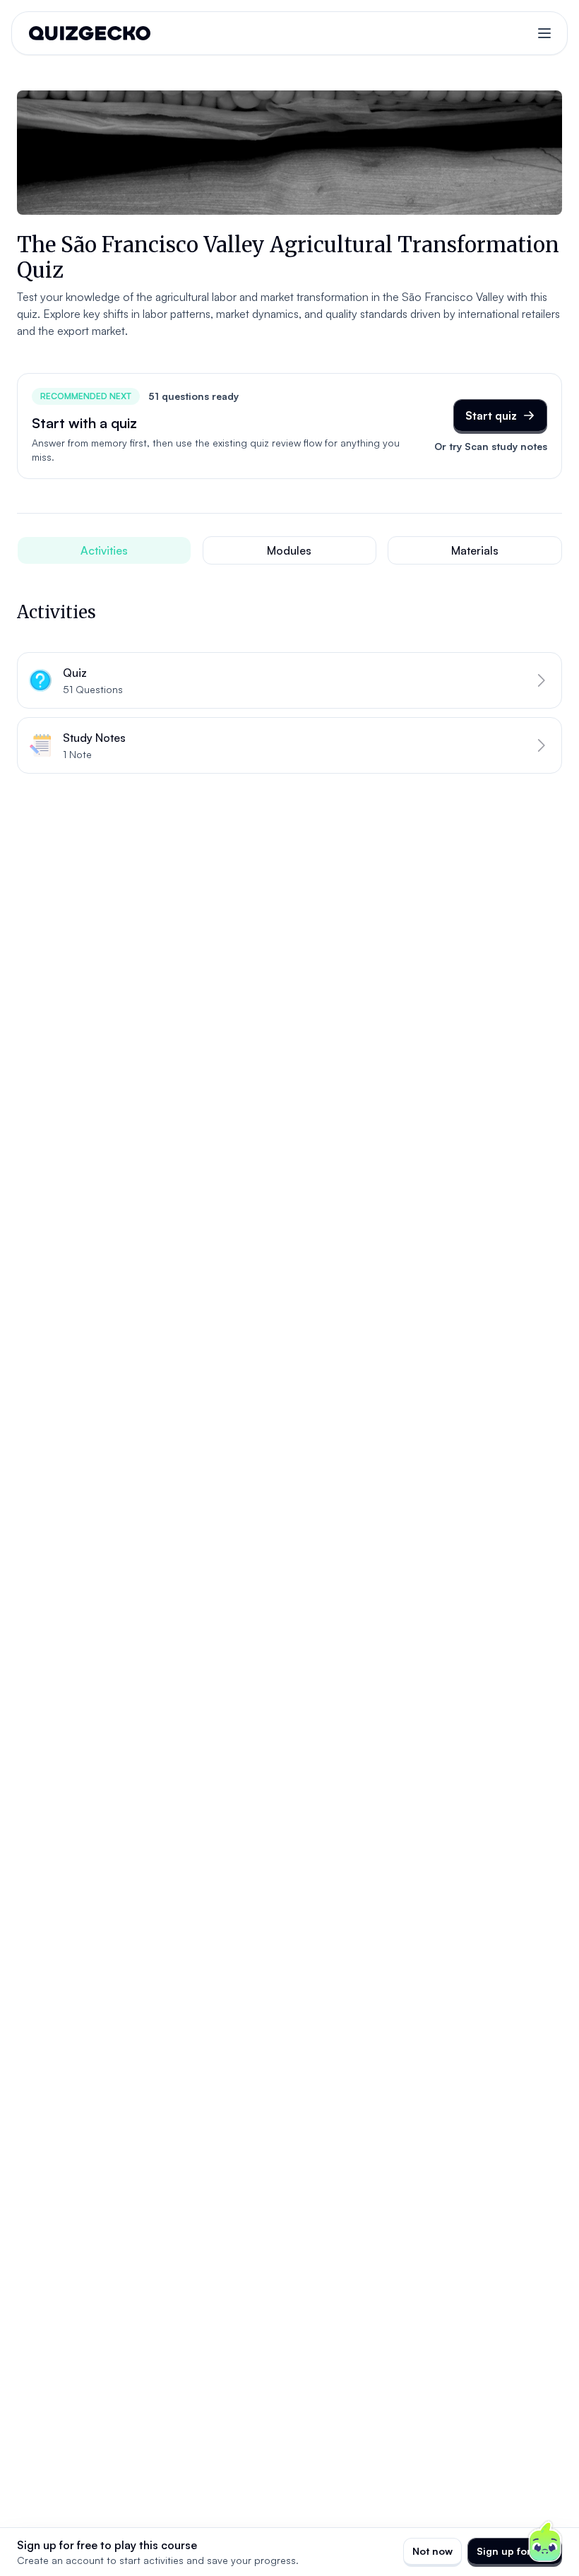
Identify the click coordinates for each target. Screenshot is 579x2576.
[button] (289, 680)
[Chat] (545, 2542)
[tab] (104, 550)
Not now (432, 2551)
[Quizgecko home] (90, 33)
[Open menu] (544, 33)
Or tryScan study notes (491, 446)
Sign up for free (515, 2551)
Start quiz (491, 415)
